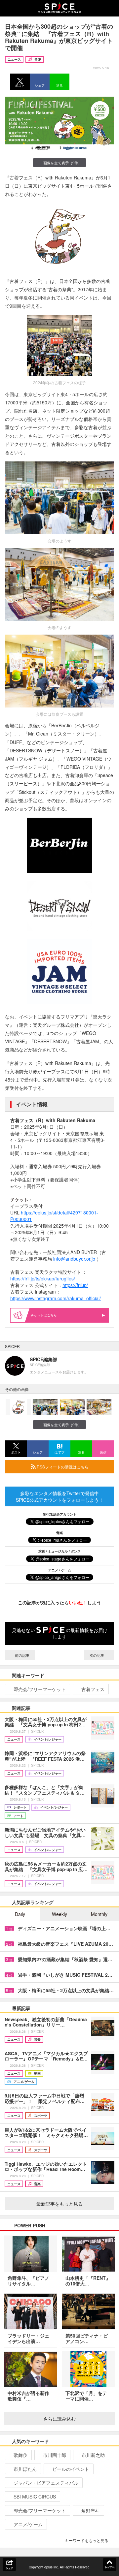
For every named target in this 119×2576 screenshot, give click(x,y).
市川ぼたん (25, 2469)
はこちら (50, 1315)
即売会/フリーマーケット (40, 1689)
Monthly (99, 1914)
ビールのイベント (71, 2469)
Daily (20, 1914)
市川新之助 (93, 2455)
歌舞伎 (20, 2455)
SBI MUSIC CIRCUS (35, 2497)
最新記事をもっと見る (59, 2204)
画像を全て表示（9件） (62, 163)
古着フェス (93, 1689)
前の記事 (22, 1655)
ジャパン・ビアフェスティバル (46, 2483)
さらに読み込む (59, 2419)
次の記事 (97, 1655)
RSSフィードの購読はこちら (62, 1467)
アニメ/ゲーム (28, 2524)
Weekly (59, 1914)
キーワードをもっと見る (87, 2540)
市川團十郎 (55, 2455)
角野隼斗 (91, 2510)
